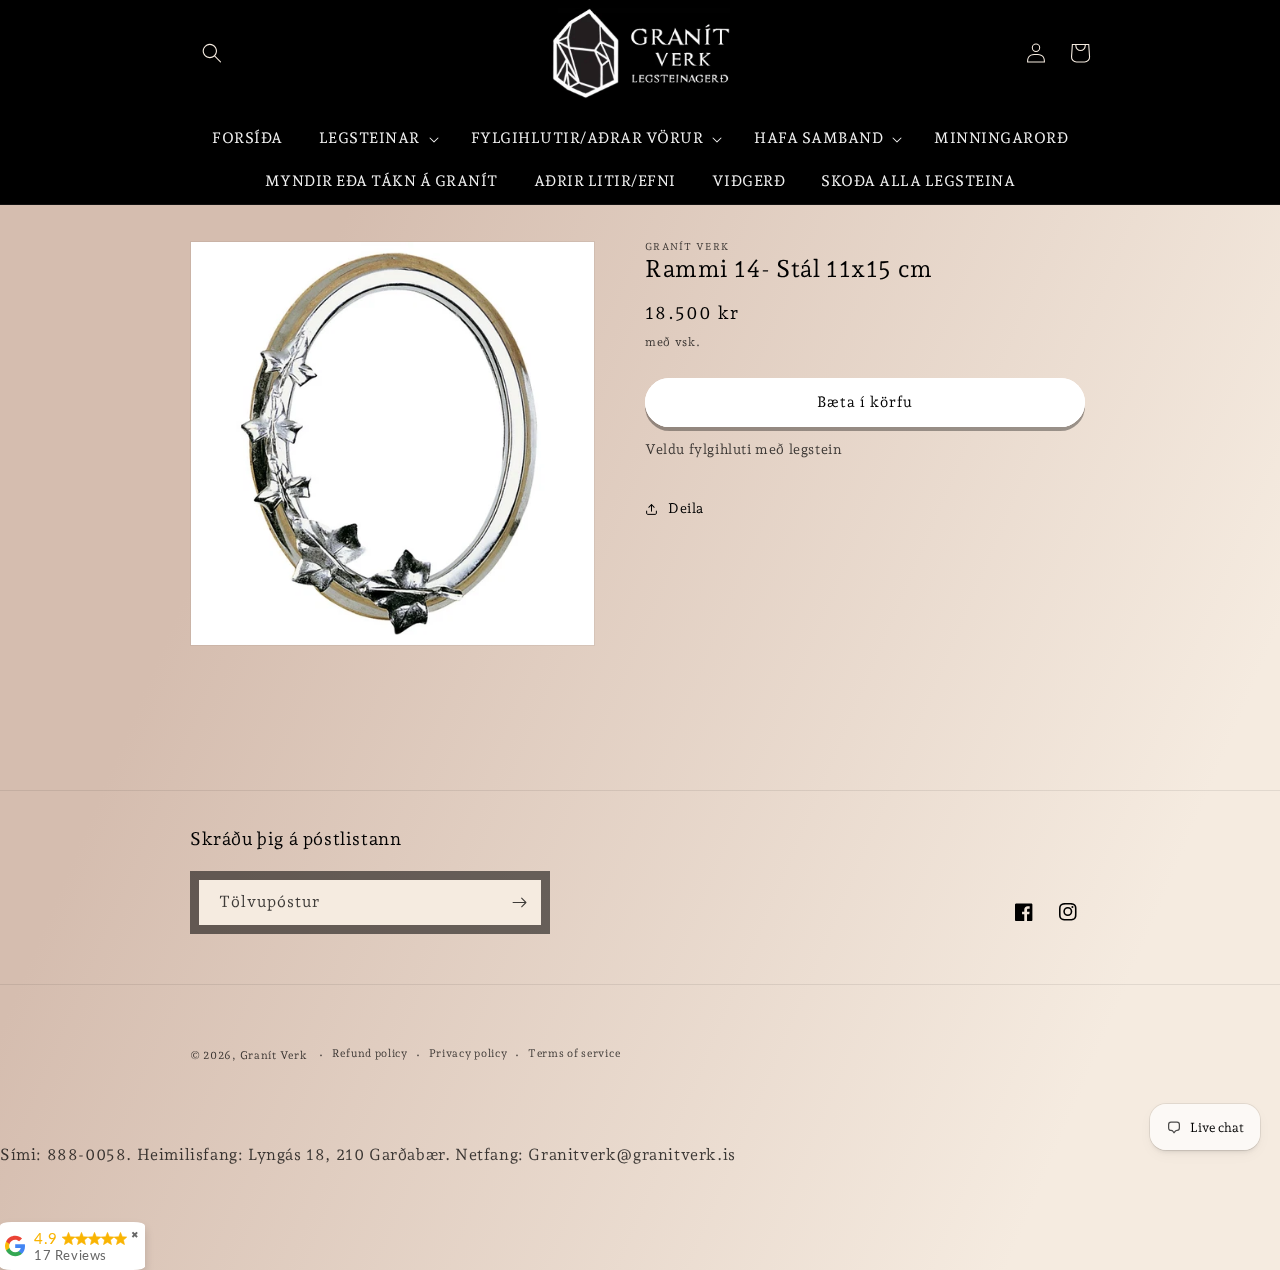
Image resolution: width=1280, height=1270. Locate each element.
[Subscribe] (519, 902)
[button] (212, 53)
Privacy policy (468, 1053)
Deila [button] (686, 508)
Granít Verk (274, 1055)
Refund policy (370, 1053)
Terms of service (574, 1053)
